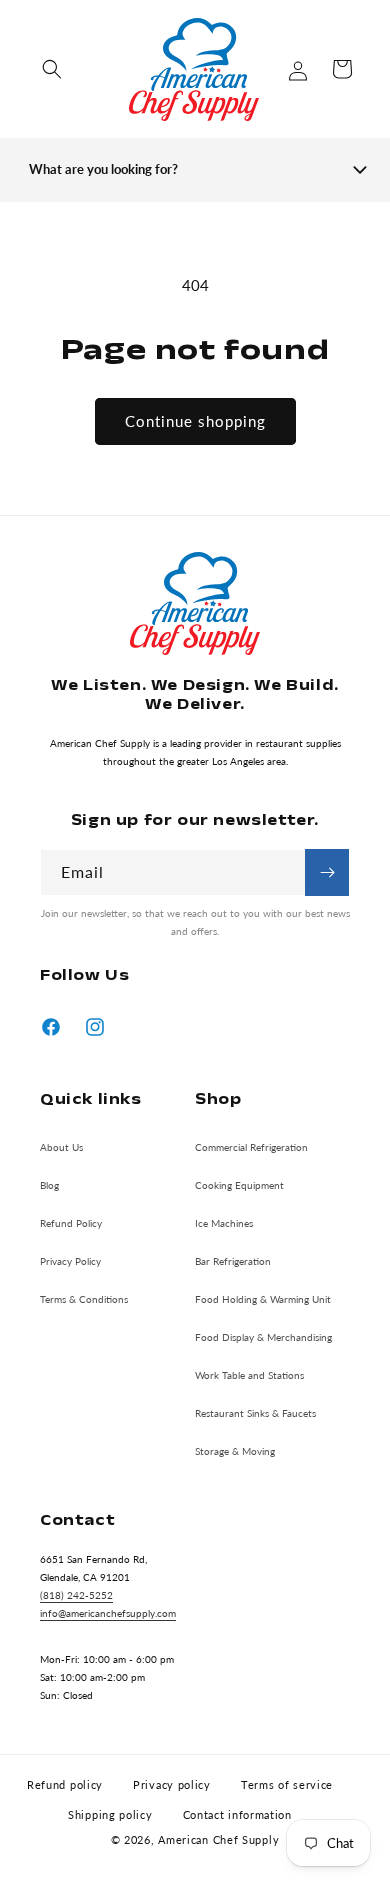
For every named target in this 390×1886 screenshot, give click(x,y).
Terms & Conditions (84, 1299)
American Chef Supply (218, 1839)
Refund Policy (71, 1223)
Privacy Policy (70, 1261)
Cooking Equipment (239, 1185)
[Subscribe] (327, 872)
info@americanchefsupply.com (108, 1613)
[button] (52, 69)
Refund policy (65, 1784)
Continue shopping (195, 421)
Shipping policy (110, 1814)
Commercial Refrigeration (251, 1147)
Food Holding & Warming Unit (263, 1299)
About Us (61, 1147)
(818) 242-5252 (76, 1595)
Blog (49, 1185)
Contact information (237, 1814)
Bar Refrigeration (233, 1261)
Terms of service (287, 1784)
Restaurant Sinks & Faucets (255, 1413)
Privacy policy (172, 1784)
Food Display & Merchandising (263, 1337)
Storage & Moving (235, 1451)
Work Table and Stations (249, 1375)
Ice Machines (224, 1223)
